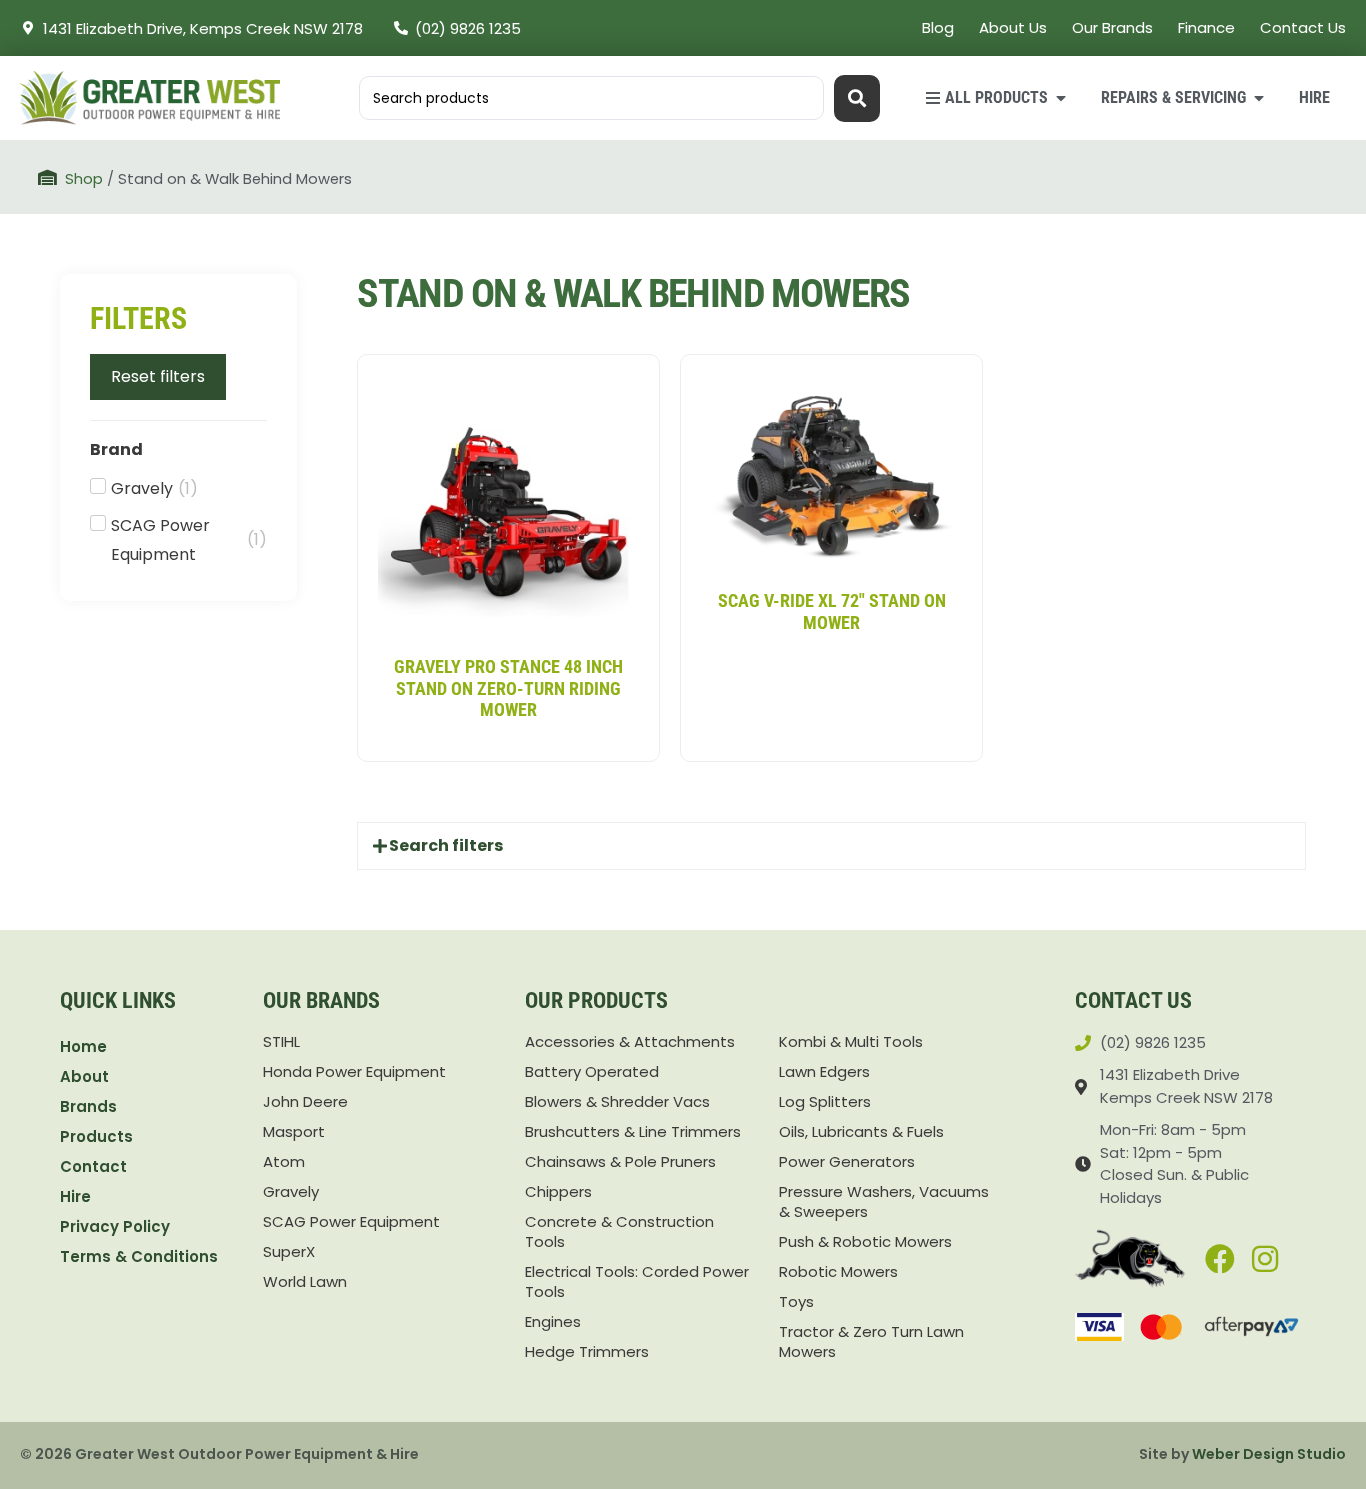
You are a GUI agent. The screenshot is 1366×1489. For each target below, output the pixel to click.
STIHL (281, 1042)
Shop (84, 179)
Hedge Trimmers (587, 1352)
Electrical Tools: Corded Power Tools (637, 1282)
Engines (553, 1322)
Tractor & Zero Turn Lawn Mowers (871, 1342)
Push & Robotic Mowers (865, 1242)
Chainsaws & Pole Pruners (620, 1162)
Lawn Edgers (824, 1072)
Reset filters (158, 376)
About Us (1013, 27)
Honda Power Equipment (354, 1072)
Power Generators (847, 1162)
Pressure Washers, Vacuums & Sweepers (884, 1202)
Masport (294, 1132)
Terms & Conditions (139, 1256)
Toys (796, 1302)
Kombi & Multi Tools (851, 1042)
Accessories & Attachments (630, 1042)
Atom (284, 1162)
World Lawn (305, 1282)
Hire (75, 1196)
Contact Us (1303, 27)
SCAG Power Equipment (351, 1222)
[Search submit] (857, 98)
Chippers (558, 1192)
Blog (938, 27)
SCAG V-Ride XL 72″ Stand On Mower (832, 611)
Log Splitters (825, 1102)
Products (96, 1136)
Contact (93, 1166)
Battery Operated (592, 1072)
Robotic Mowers (838, 1272)
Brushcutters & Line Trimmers (633, 1132)
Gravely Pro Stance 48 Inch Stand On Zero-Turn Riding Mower (508, 688)
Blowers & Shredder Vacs (617, 1102)
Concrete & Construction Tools (619, 1232)
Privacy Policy (115, 1226)
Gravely (291, 1192)
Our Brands (1112, 27)
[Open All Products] (1061, 98)
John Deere (305, 1102)
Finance (1206, 27)
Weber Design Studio (1269, 1454)
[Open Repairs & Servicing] (1259, 98)
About (84, 1076)
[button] (831, 846)
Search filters (446, 845)
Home (83, 1046)
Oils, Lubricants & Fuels (861, 1132)
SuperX (289, 1252)
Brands (88, 1106)
